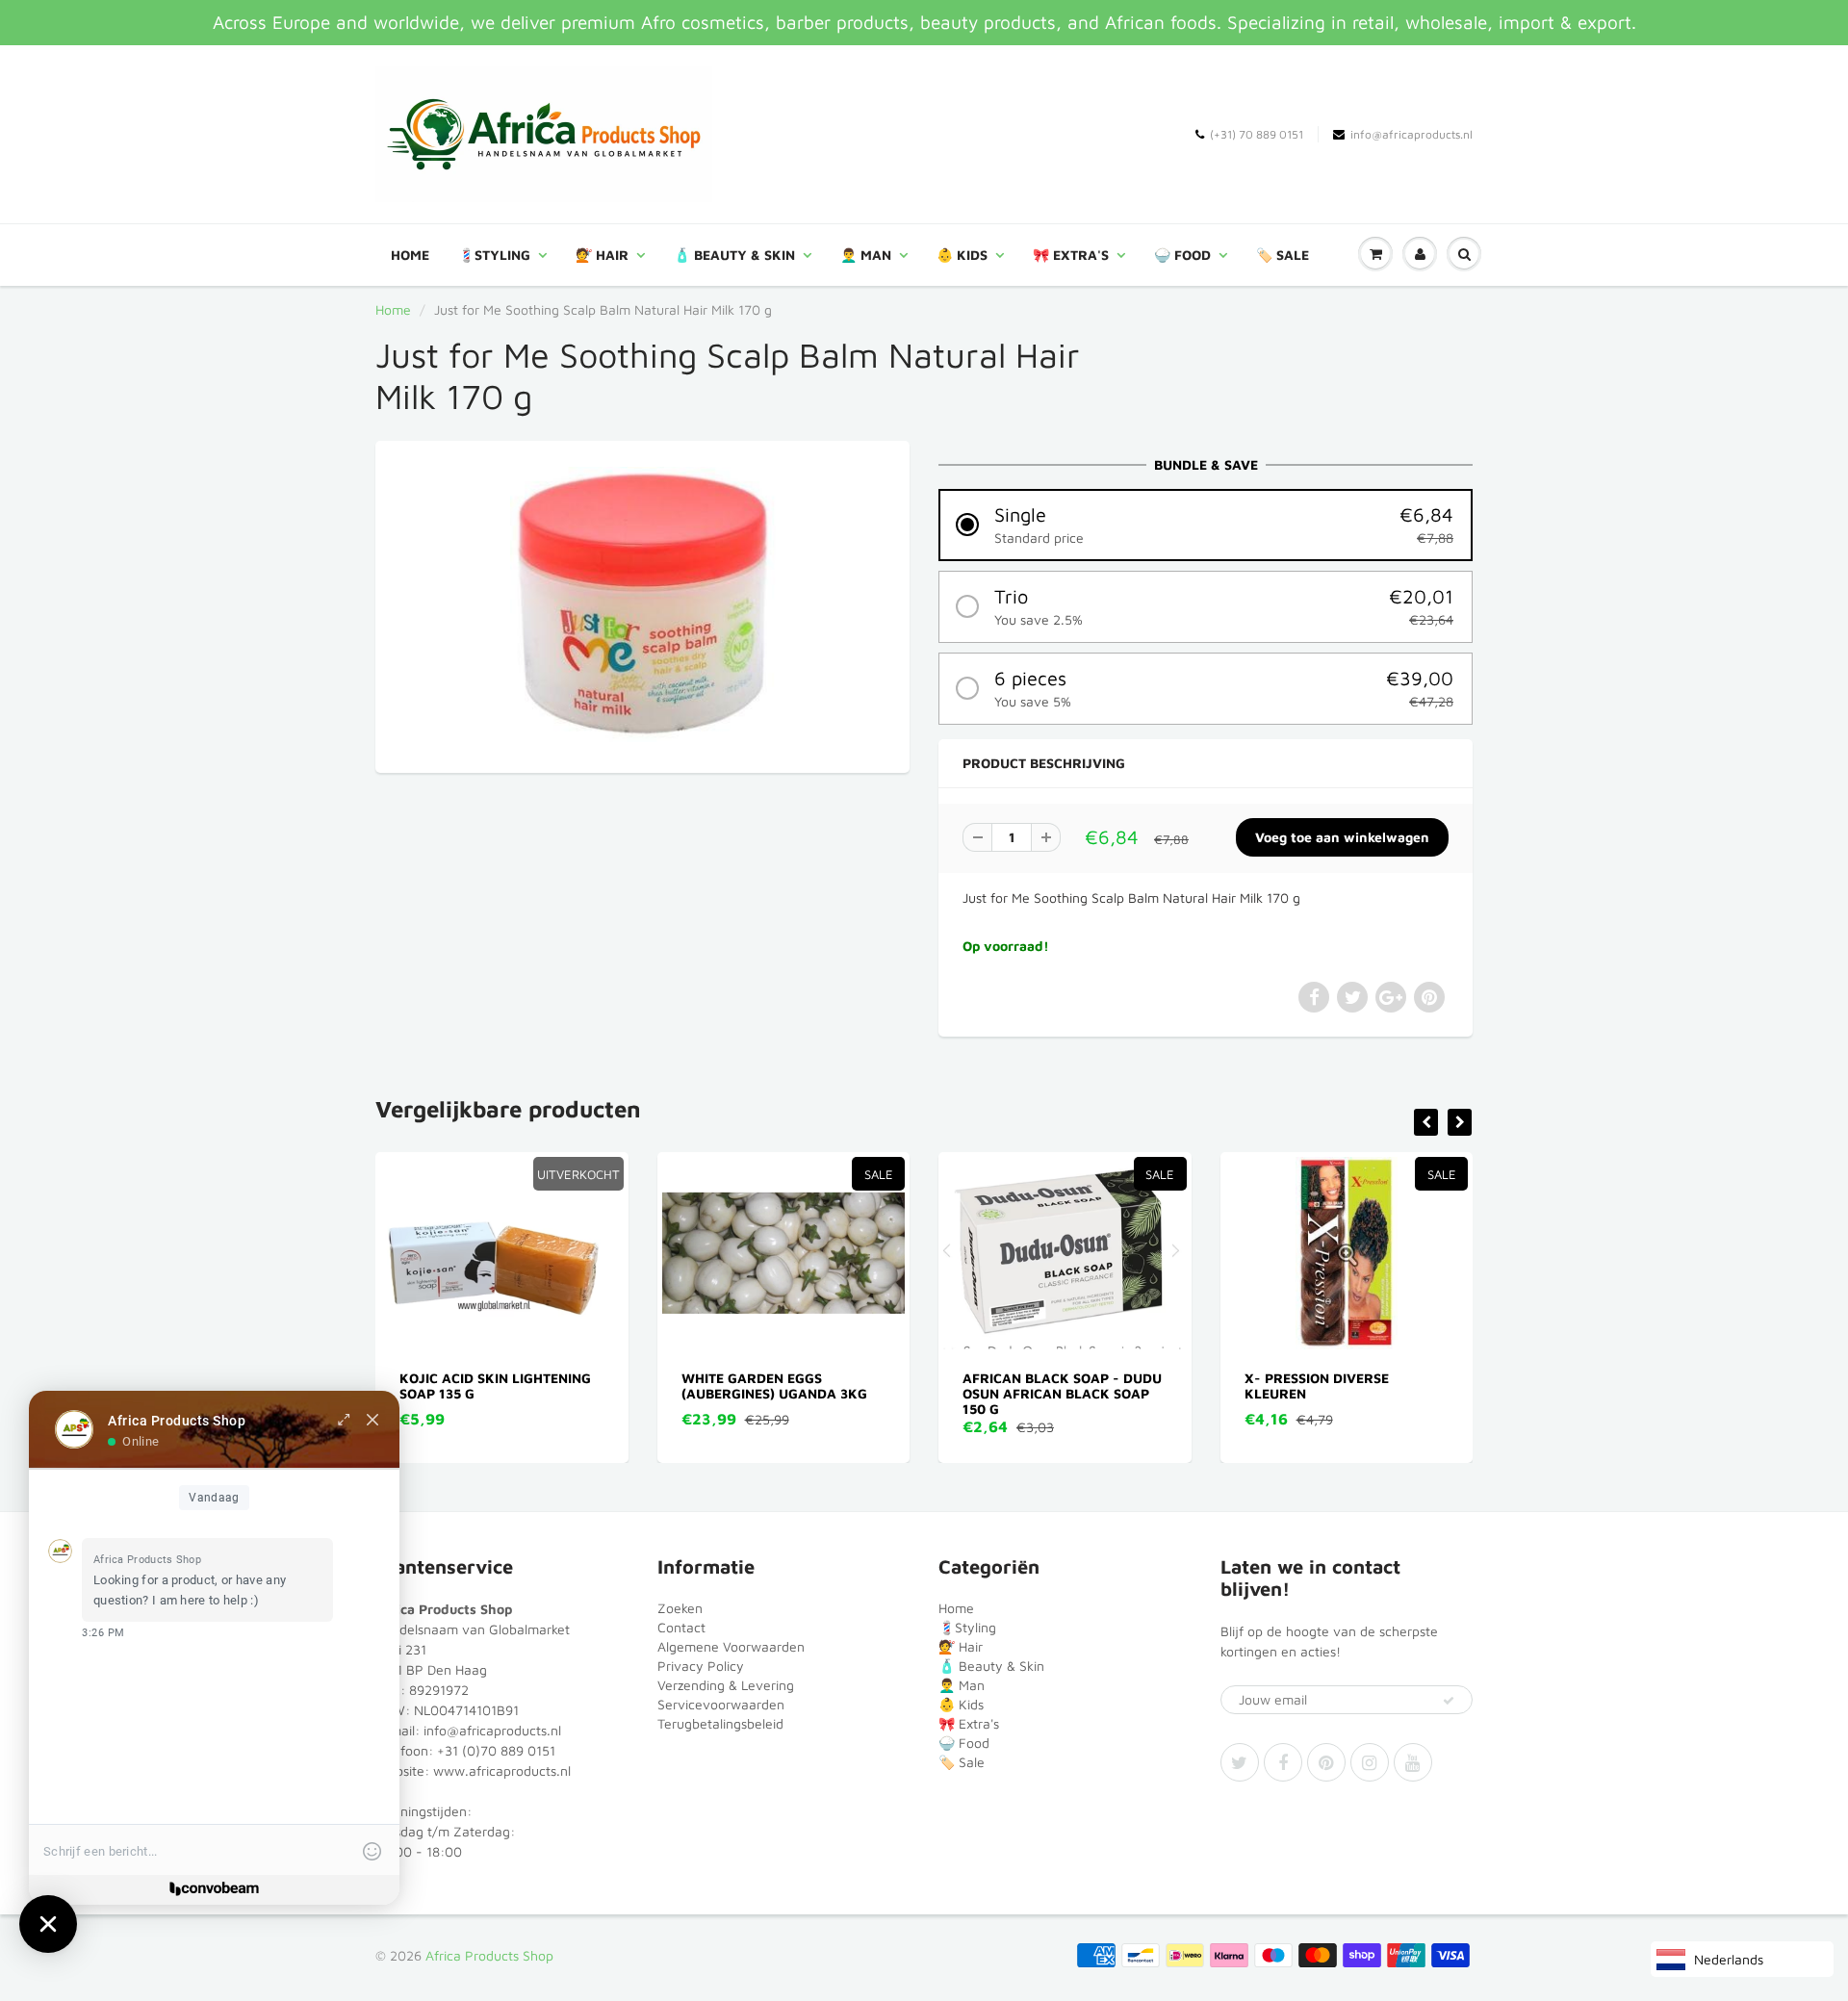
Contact (681, 1627)
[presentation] (1426, 1122)
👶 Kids (962, 255)
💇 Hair (602, 255)
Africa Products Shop (489, 1955)
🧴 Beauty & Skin (734, 255)
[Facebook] (1283, 1762)
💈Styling (494, 255)
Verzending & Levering (726, 1685)
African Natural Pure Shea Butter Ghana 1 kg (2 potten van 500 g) (1348, 1393)
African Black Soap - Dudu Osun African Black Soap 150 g (783, 1393)
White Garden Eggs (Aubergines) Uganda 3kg (494, 1385)
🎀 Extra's (1071, 255)
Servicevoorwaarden (721, 1704)
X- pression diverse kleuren (1037, 1385)
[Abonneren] (1449, 1701)
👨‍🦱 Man (866, 255)
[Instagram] (1370, 1762)
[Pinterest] (1326, 1762)
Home (410, 255)
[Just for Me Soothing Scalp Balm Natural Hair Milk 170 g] (642, 604)
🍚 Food (1182, 255)
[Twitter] (1240, 1762)
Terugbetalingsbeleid (720, 1723)
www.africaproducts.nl (502, 1770)
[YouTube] (1413, 1762)
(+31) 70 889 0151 (1257, 134)
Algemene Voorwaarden (731, 1646)
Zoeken (680, 1608)
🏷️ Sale (1283, 255)
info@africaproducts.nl (1412, 134)
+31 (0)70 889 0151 (496, 1750)
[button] (1206, 525)
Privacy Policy (701, 1666)
